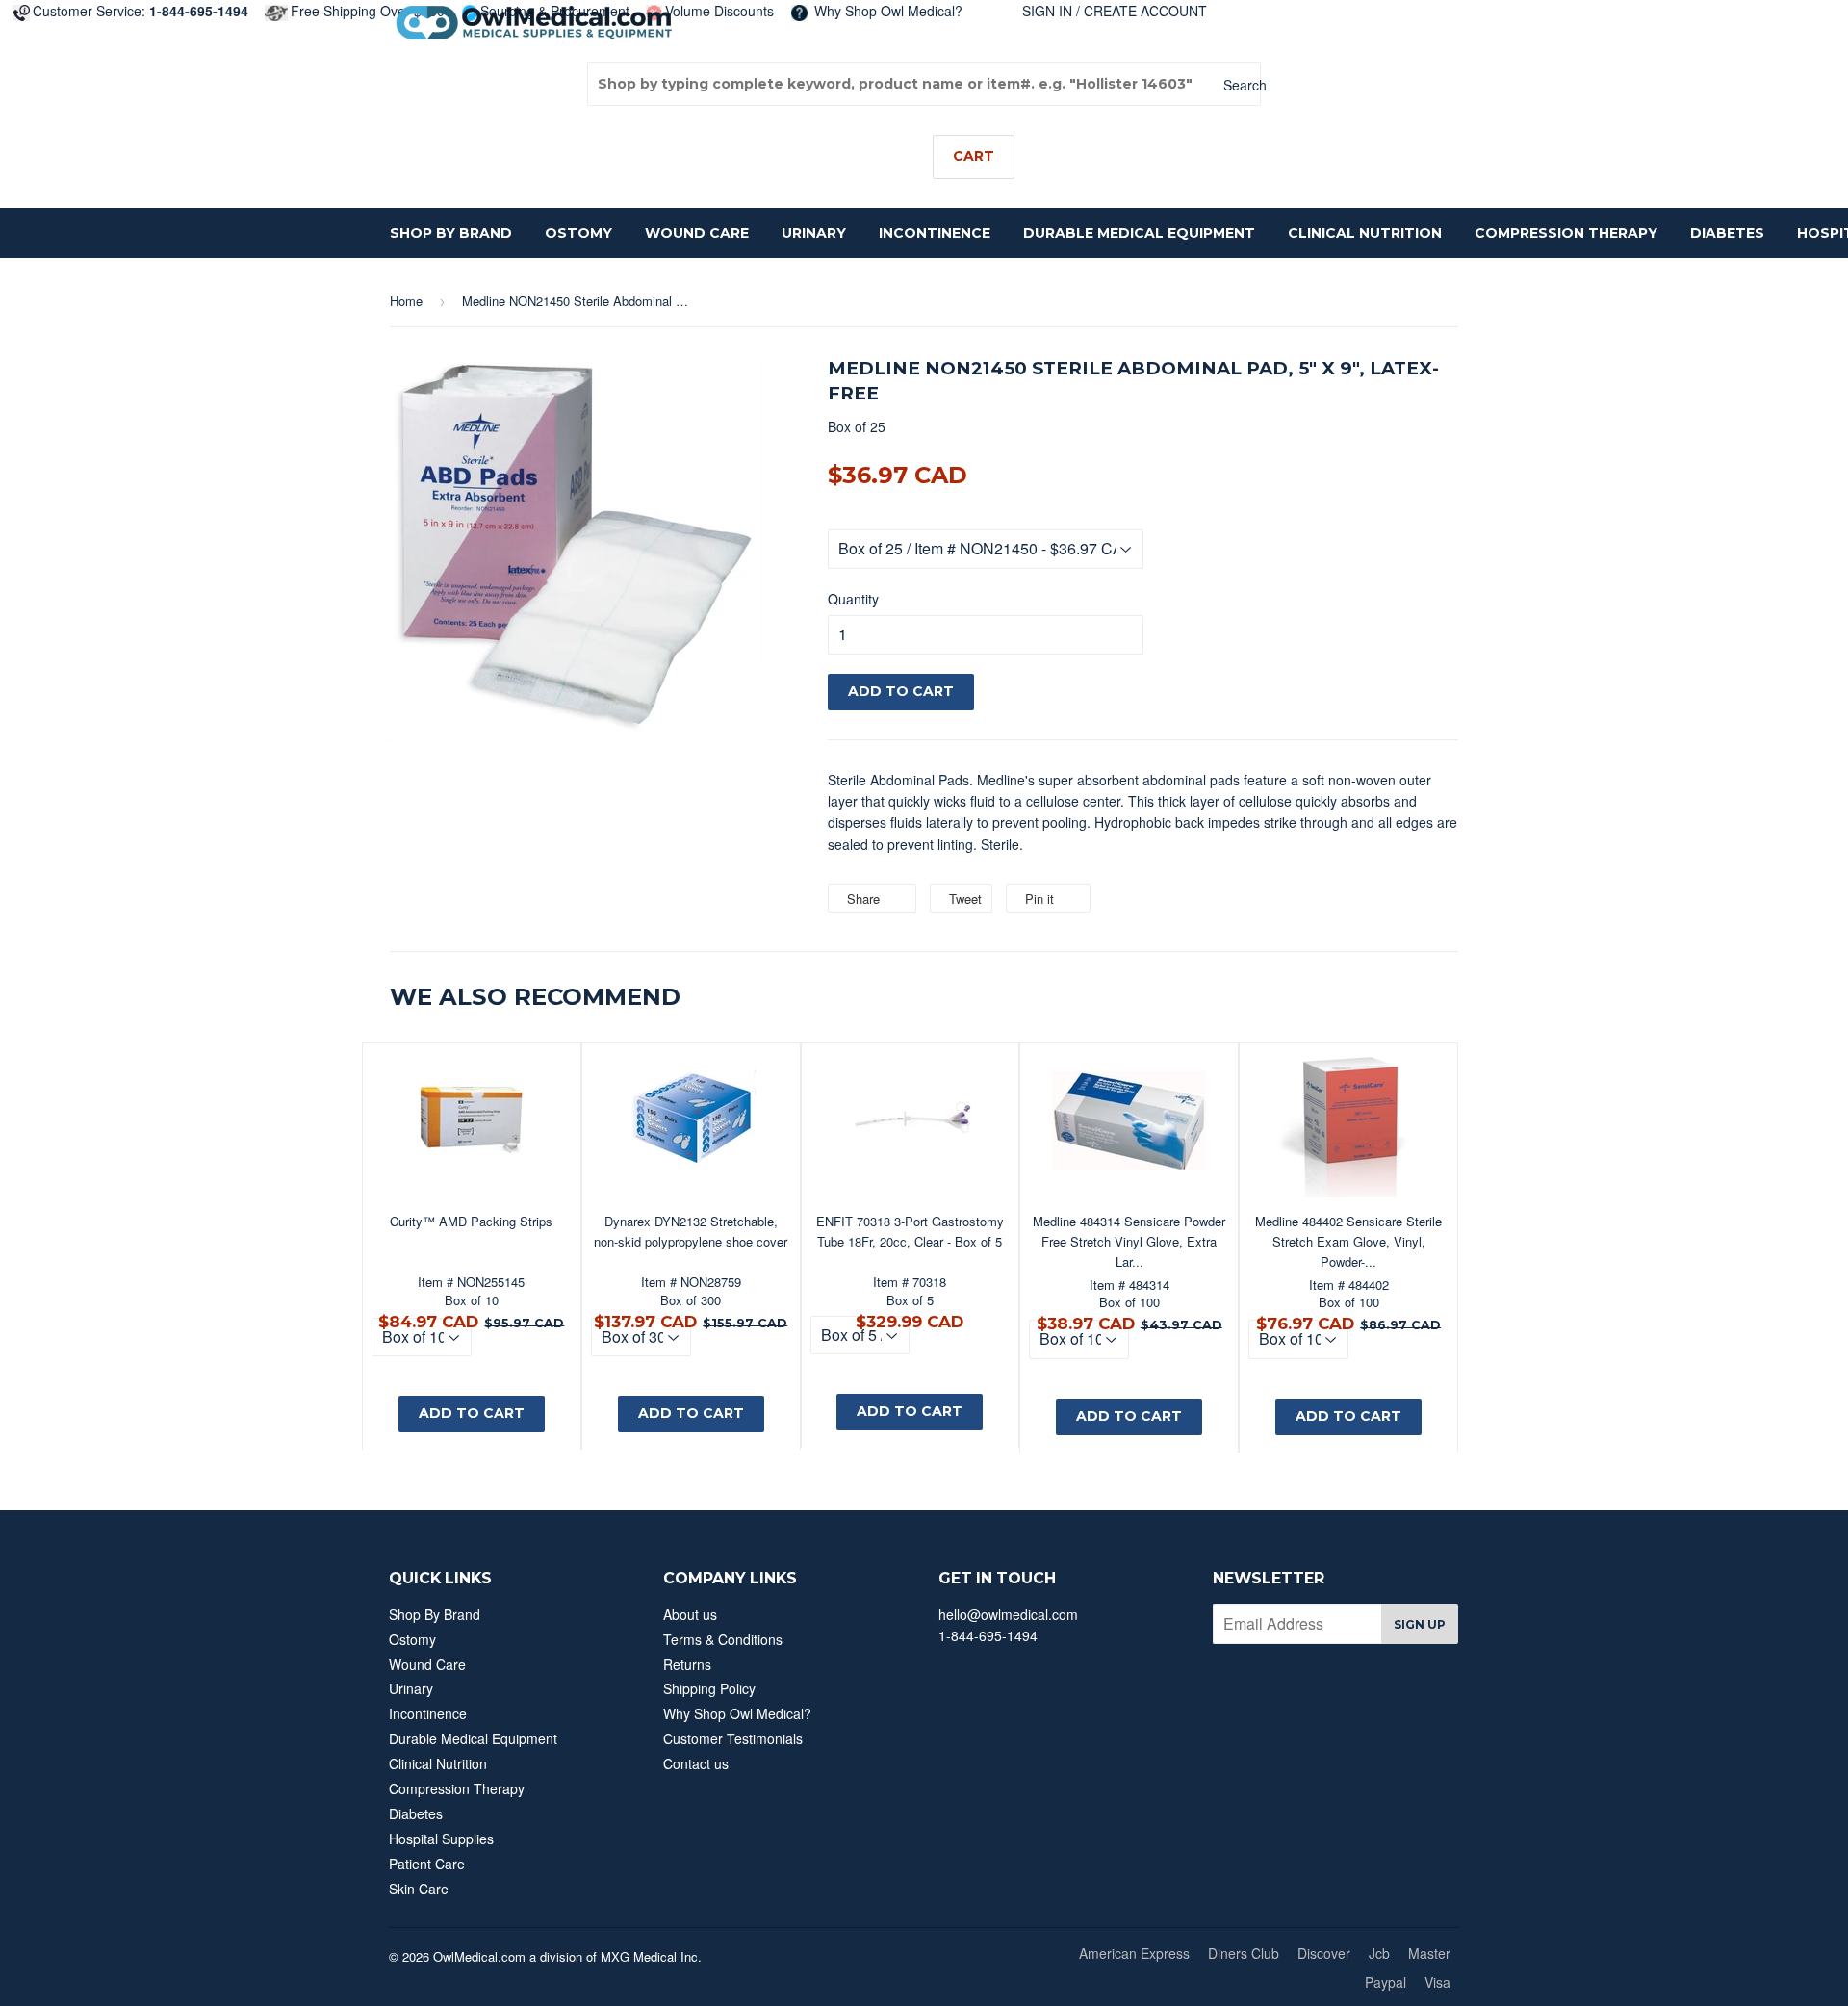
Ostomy (578, 233)
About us (690, 1614)
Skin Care (419, 1889)
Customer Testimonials (733, 1738)
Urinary (814, 233)
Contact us (696, 1763)
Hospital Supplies (441, 1839)
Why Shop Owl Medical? (886, 11)
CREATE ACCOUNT (1145, 11)
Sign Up (1420, 1624)
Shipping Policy (709, 1688)
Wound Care (697, 233)
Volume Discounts (719, 11)
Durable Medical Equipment (1139, 233)
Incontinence (935, 233)
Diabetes (1727, 233)
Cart (974, 156)
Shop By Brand (451, 233)
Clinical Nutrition (1365, 233)
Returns (687, 1664)
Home (406, 301)
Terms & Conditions (723, 1639)
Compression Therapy (1566, 233)
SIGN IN (1047, 11)
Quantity (853, 599)
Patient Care (427, 1864)
